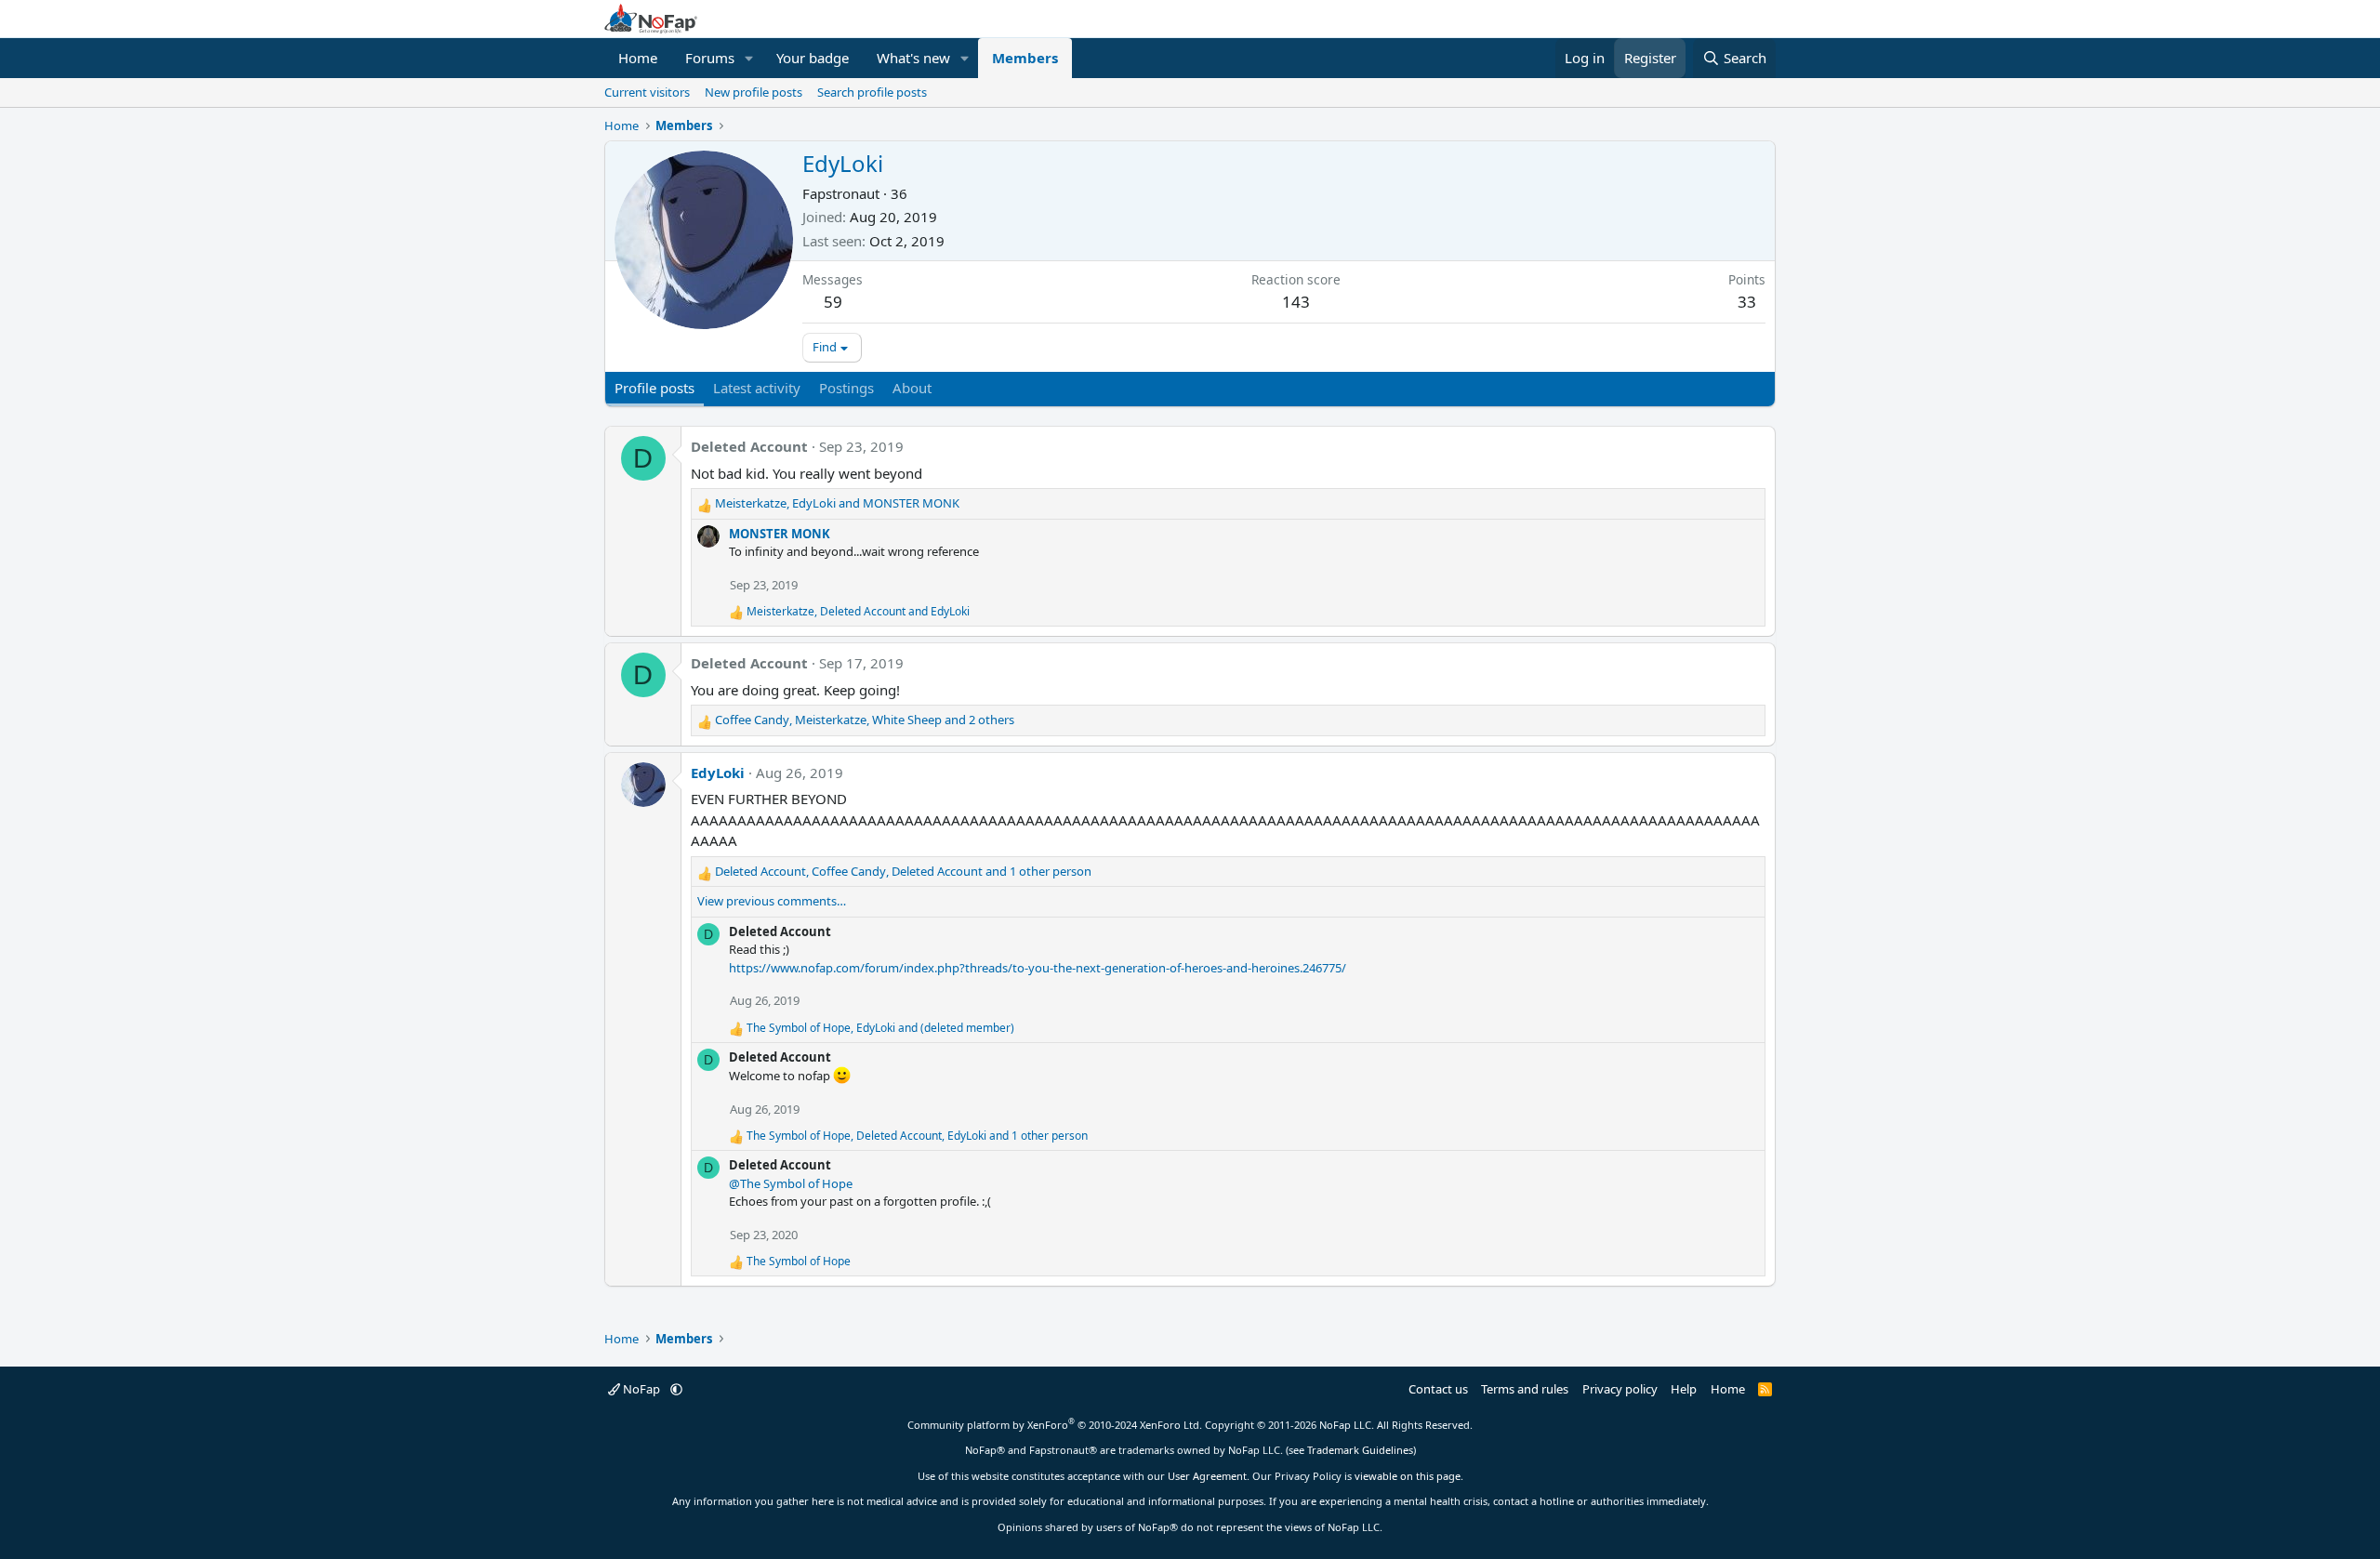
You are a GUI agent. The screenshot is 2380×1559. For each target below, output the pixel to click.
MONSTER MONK (780, 534)
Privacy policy (1620, 1389)
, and (837, 503)
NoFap (641, 1389)
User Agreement (1207, 1476)
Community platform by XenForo (1055, 1425)
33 (1747, 302)
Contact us (1438, 1389)
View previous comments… (772, 901)
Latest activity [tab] (757, 388)
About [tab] (912, 388)
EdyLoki (718, 773)
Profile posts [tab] (654, 388)
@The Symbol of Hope (791, 1183)
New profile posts (754, 92)
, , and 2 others (865, 720)
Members (1025, 58)
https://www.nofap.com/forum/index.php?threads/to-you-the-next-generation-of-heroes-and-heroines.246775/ (1038, 968)
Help (1684, 1389)
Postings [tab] (846, 388)
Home (638, 58)
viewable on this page (1408, 1476)
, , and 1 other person (903, 871)
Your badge (813, 58)
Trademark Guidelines (1360, 1450)
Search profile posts (872, 92)
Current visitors (647, 92)
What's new (913, 58)
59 (833, 302)
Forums (710, 58)
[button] (749, 58)
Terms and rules (1525, 1389)
